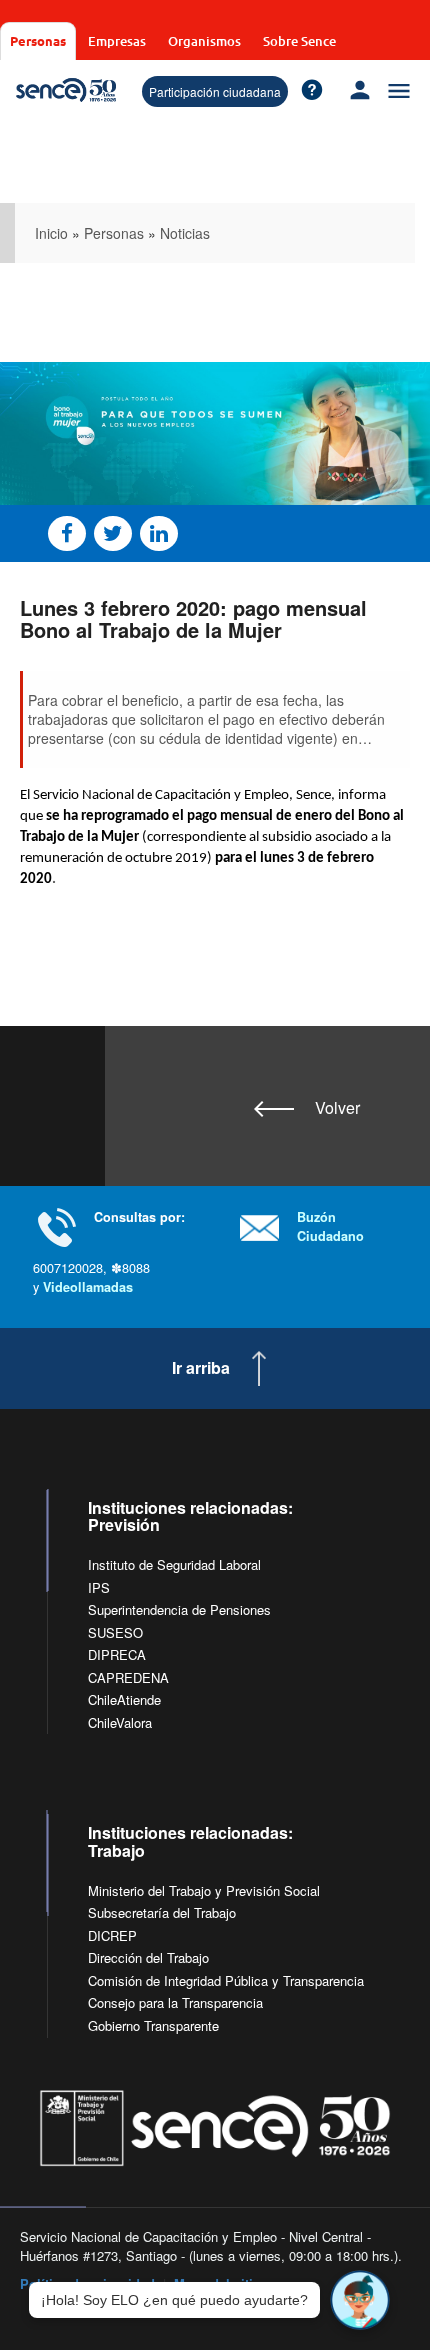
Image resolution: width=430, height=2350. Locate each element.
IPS (99, 1587)
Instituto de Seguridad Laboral (174, 1564)
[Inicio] (66, 90)
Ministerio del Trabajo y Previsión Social (204, 1890)
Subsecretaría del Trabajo (162, 1912)
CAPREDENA (128, 1677)
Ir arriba (201, 1368)
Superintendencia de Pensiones (179, 1609)
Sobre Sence (299, 41)
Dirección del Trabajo (148, 1957)
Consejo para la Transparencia (175, 2002)
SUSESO (115, 1632)
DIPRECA (117, 1654)
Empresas (117, 41)
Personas (38, 40)
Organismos (204, 41)
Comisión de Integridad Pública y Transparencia (226, 1980)
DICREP (112, 1935)
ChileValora (120, 1722)
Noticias (185, 233)
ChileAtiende (124, 1699)
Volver (337, 1107)
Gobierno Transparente (153, 2025)
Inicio (51, 233)
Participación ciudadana (215, 91)
